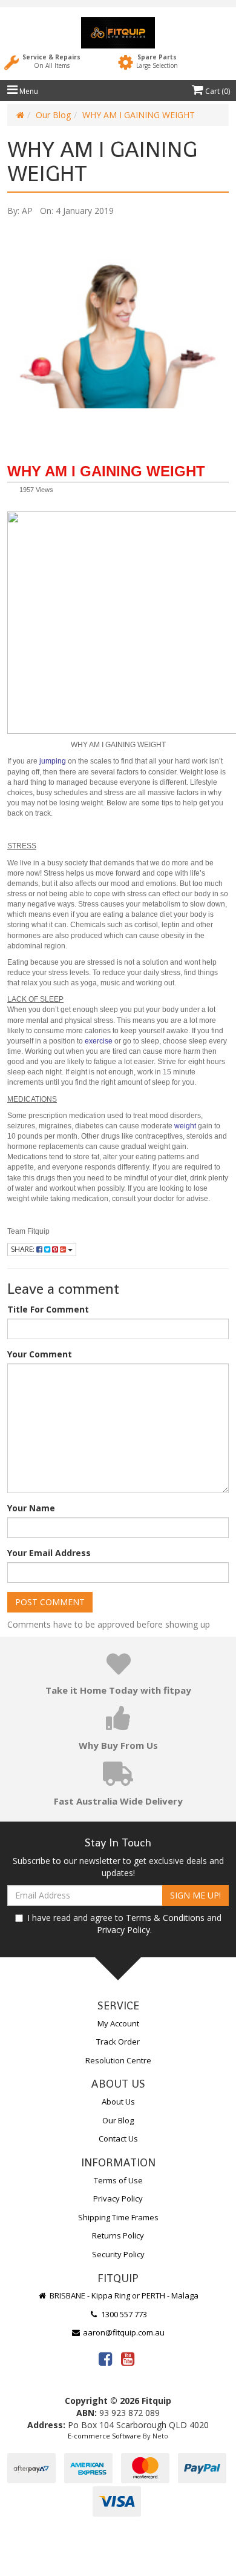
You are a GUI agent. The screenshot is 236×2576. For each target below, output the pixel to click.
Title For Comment (48, 1309)
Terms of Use (118, 2180)
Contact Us (118, 2138)
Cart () (217, 91)
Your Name (31, 1508)
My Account (118, 2023)
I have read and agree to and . (124, 1924)
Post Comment (50, 1602)
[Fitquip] (118, 33)
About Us (118, 2102)
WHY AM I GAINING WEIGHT (139, 115)
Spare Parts (157, 61)
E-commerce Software (104, 2436)
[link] (105, 2358)
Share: (24, 1249)
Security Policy (118, 2254)
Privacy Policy (123, 1930)
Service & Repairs (51, 61)
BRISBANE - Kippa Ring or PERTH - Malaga (123, 2295)
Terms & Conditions (165, 1918)
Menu (28, 91)
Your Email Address (49, 1553)
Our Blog (53, 115)
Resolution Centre (118, 2060)
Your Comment (40, 1354)
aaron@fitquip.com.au (123, 2332)
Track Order (118, 2042)
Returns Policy (118, 2235)
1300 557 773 (123, 2314)
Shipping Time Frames (118, 2217)
